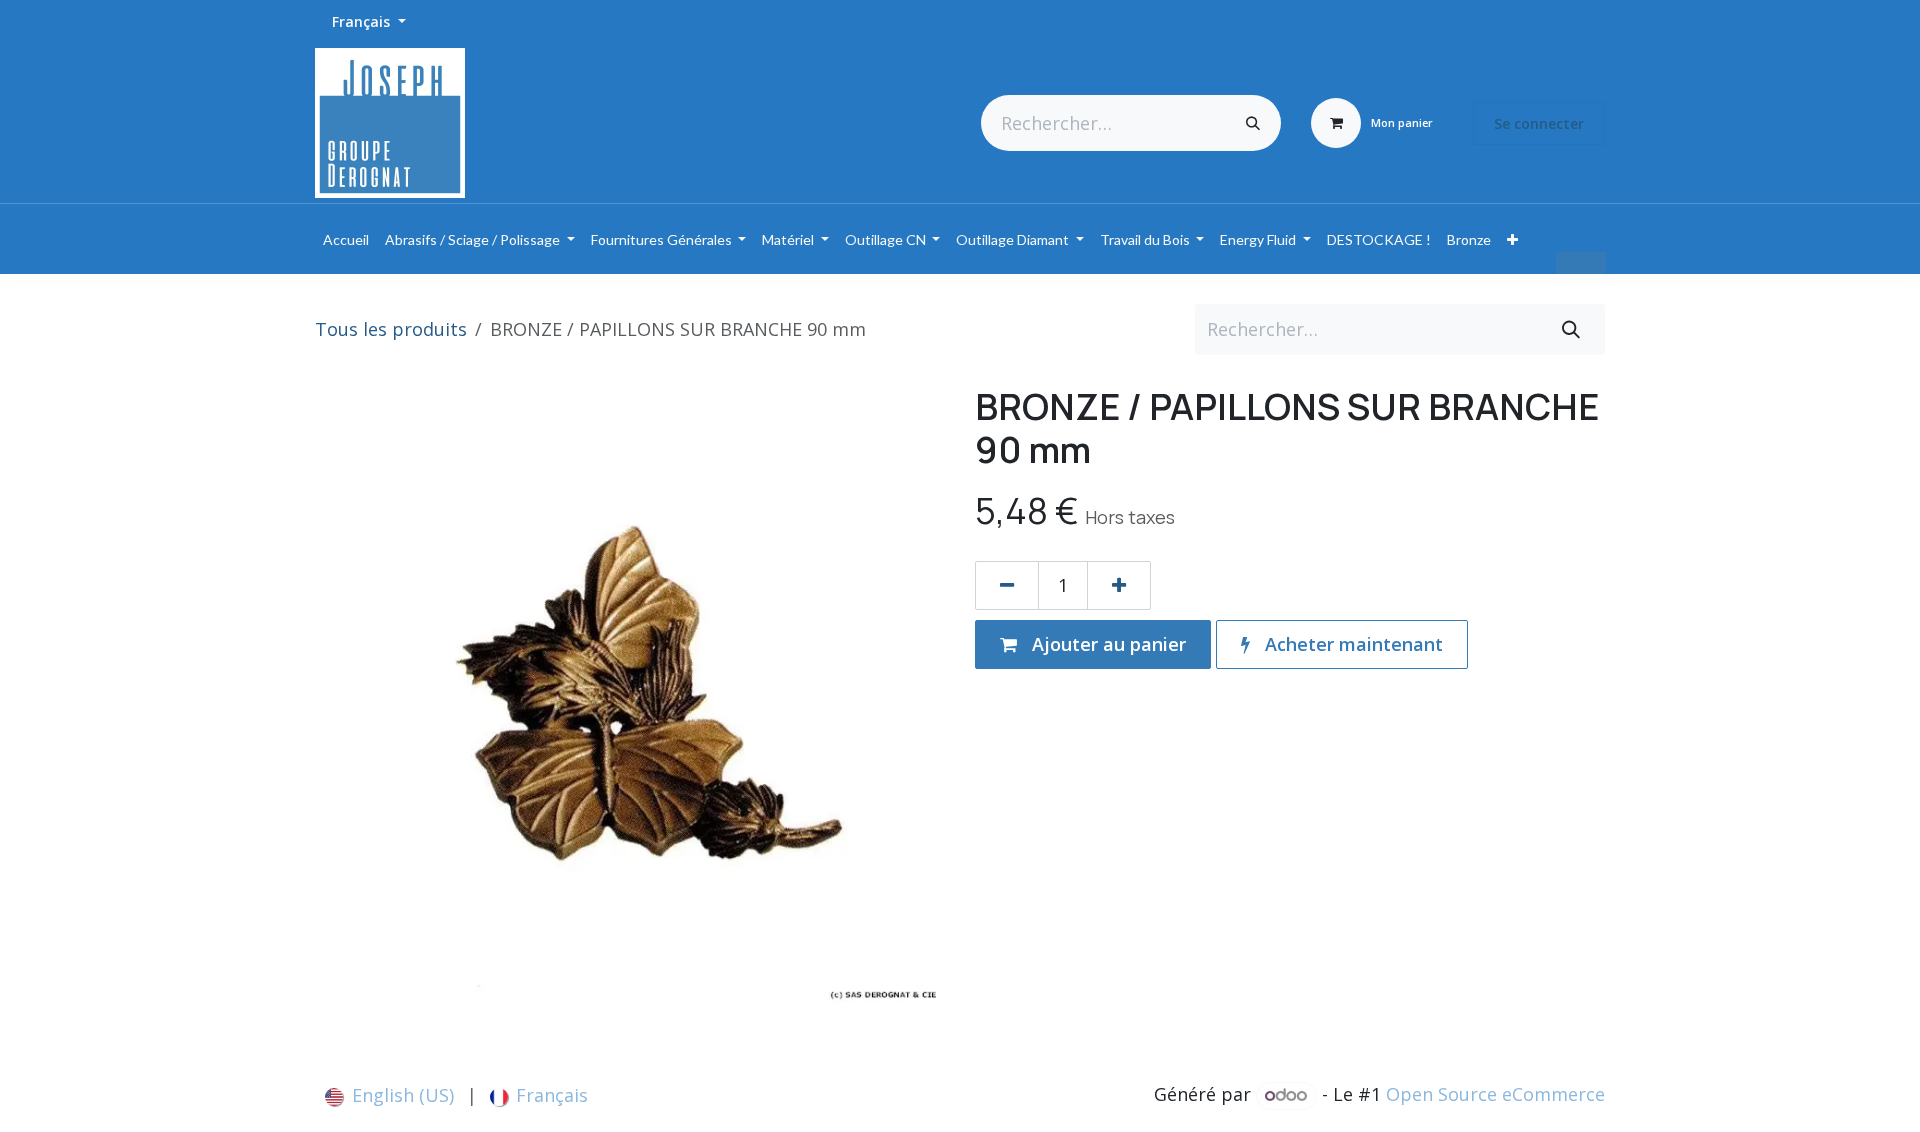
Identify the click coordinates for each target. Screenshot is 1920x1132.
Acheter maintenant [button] (1351, 644)
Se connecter (1539, 123)
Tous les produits (391, 329)
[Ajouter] (1119, 585)
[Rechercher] (1253, 123)
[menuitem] (346, 239)
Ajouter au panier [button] (1106, 644)
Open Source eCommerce (1495, 1094)
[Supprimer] (1007, 585)
